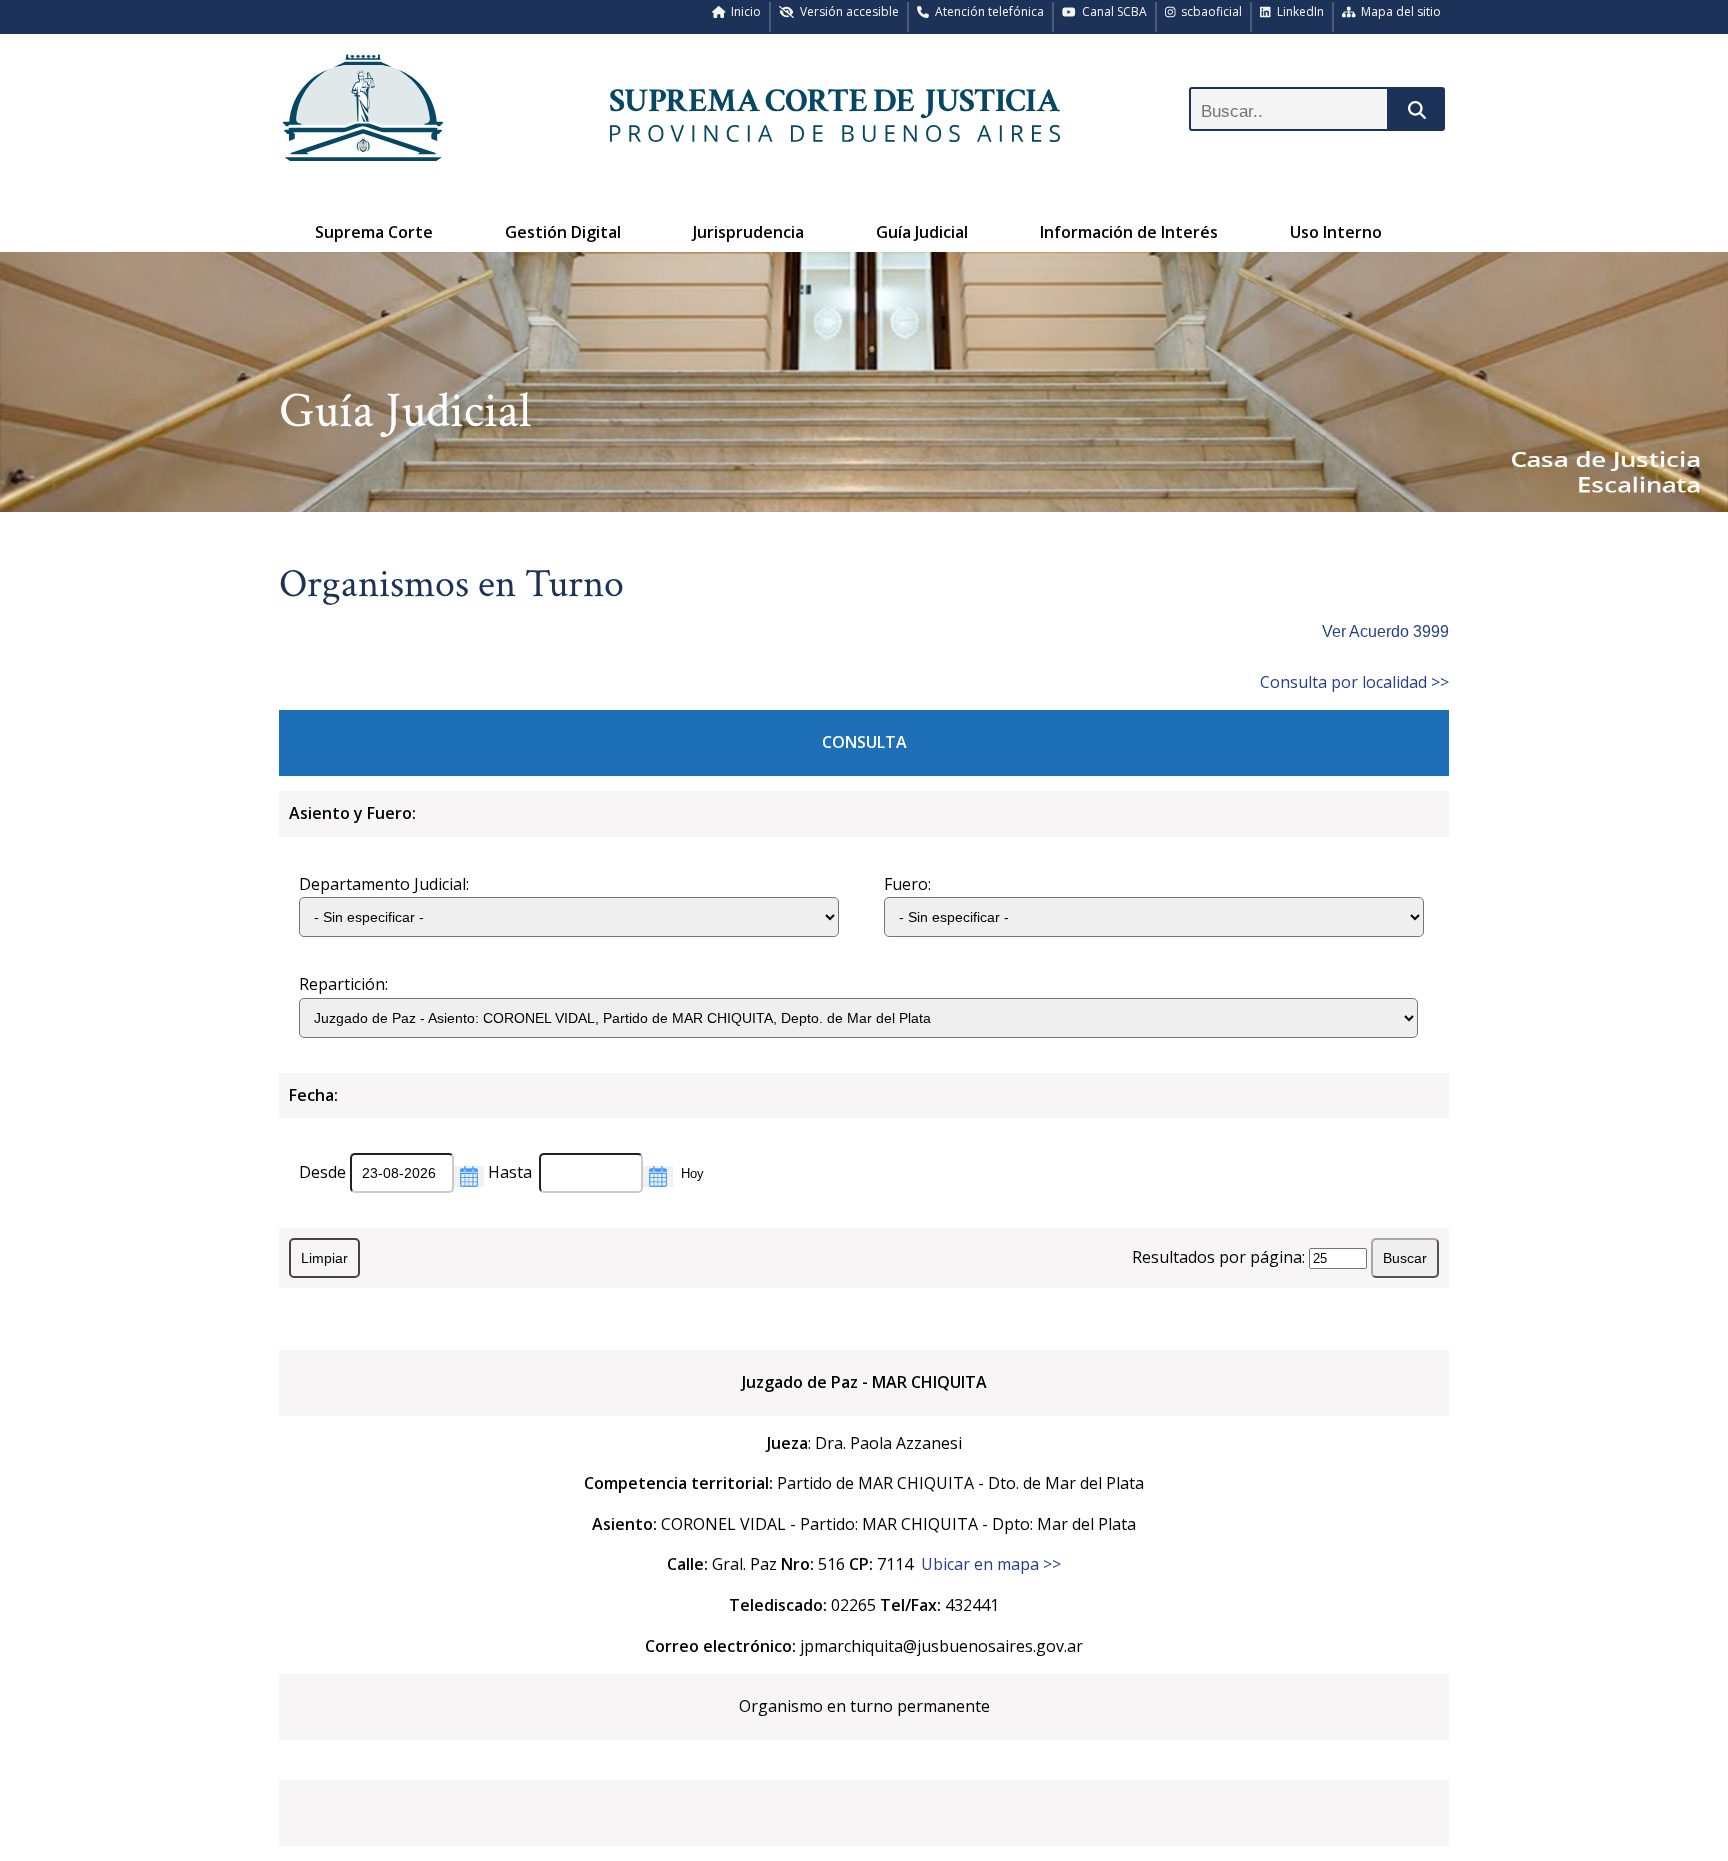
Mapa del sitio (1398, 11)
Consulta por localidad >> (1354, 682)
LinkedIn (1297, 11)
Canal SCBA (1111, 11)
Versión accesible (846, 11)
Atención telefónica (986, 11)
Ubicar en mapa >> (991, 1564)
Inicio (743, 11)
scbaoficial (1208, 11)
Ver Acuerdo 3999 (1385, 631)
